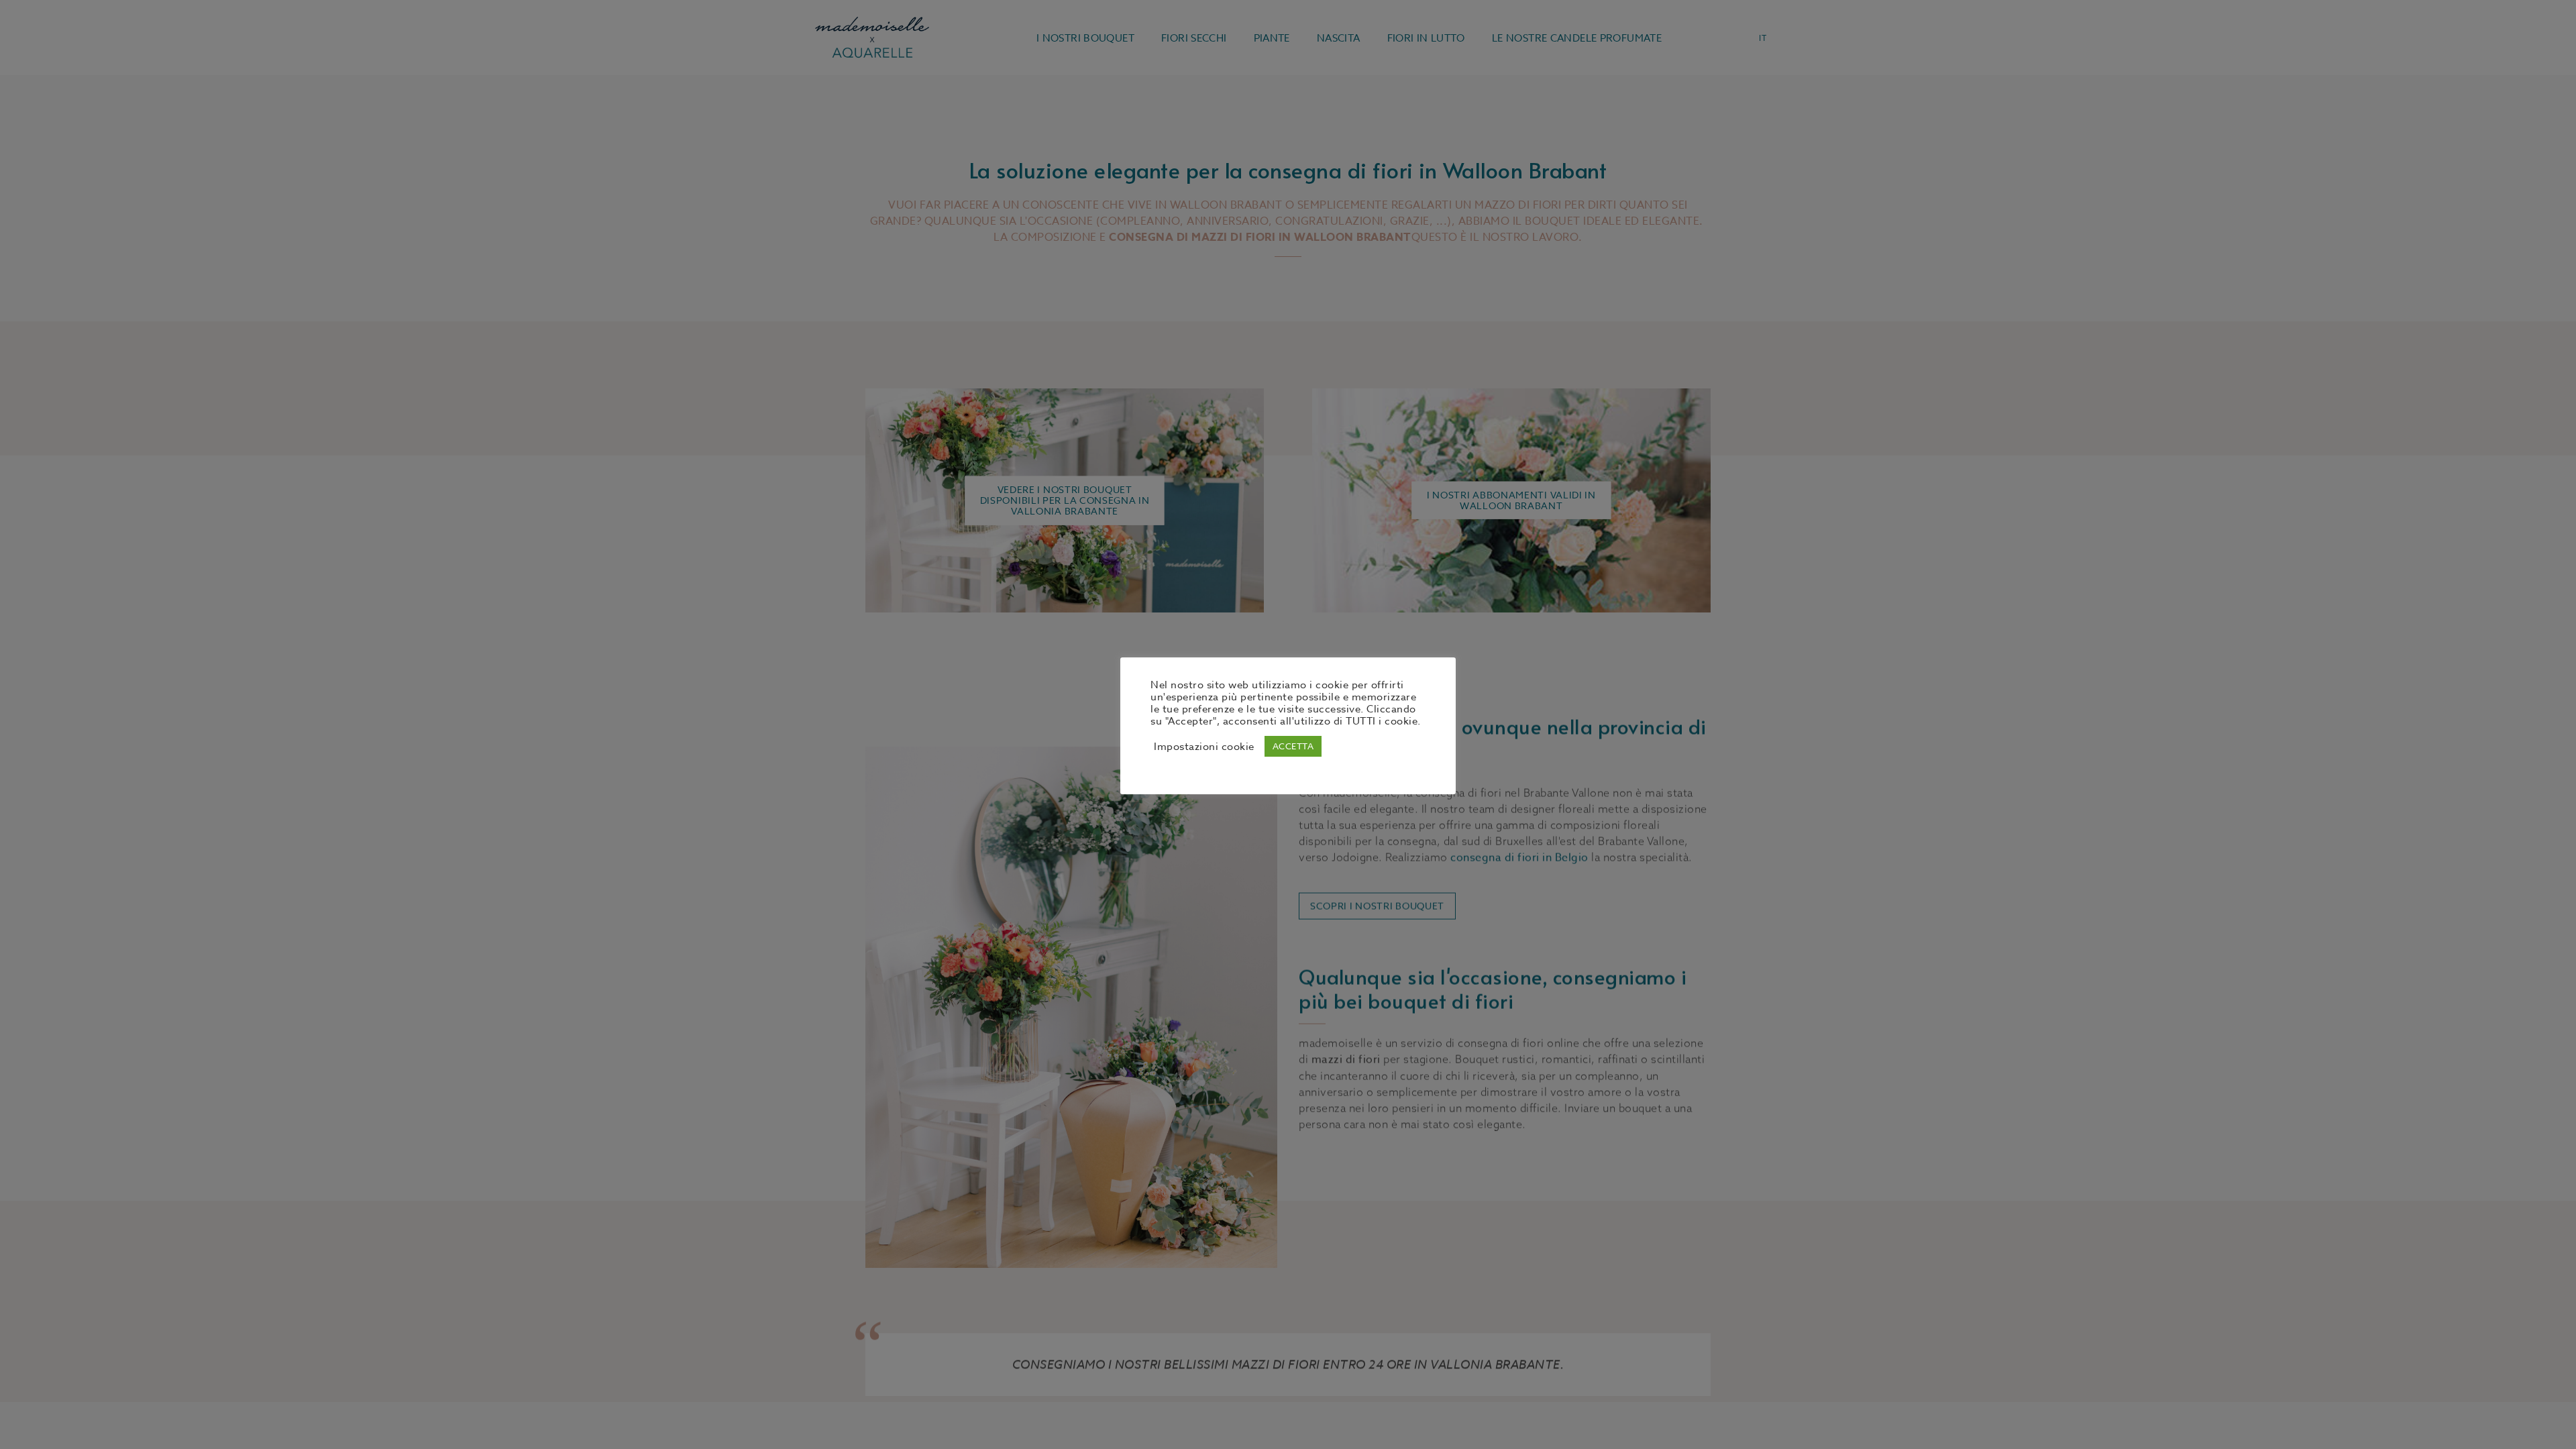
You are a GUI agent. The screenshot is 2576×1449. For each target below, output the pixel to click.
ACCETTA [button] (1293, 746)
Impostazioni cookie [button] (1204, 747)
